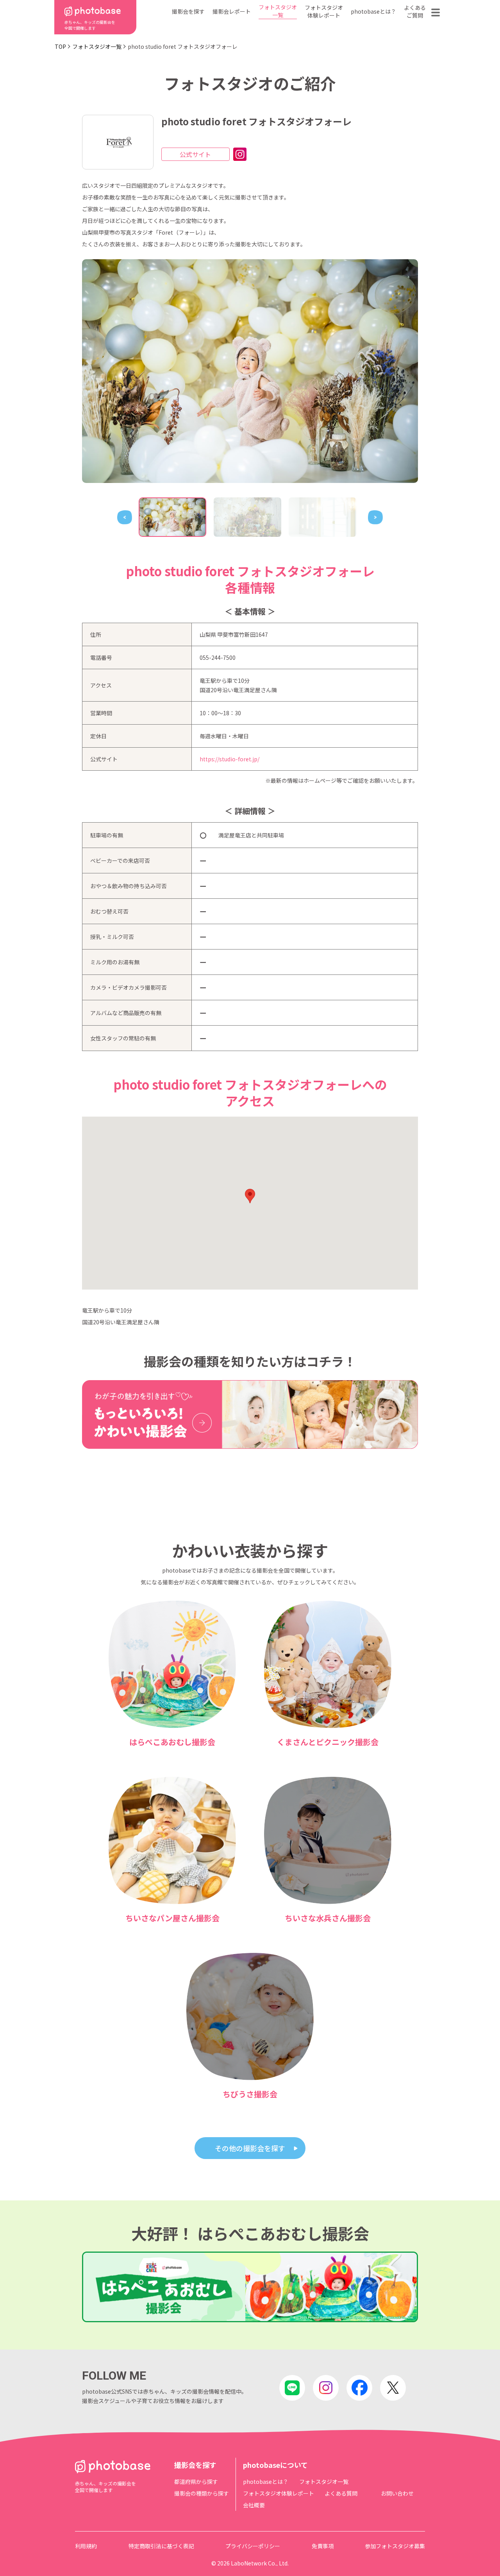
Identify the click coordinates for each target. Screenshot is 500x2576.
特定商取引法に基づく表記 (161, 2546)
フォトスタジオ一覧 (278, 11)
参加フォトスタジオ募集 (395, 2546)
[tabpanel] (250, 371)
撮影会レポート (232, 11)
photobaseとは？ (373, 11)
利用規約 (86, 2546)
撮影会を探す (188, 11)
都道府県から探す (196, 2482)
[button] (250, 1196)
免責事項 (323, 2546)
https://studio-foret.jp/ (229, 759)
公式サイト (195, 154)
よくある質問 (341, 2493)
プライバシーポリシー (253, 2546)
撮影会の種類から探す (202, 2493)
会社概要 (254, 2505)
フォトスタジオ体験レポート (324, 11)
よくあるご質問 (415, 11)
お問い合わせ (397, 2493)
